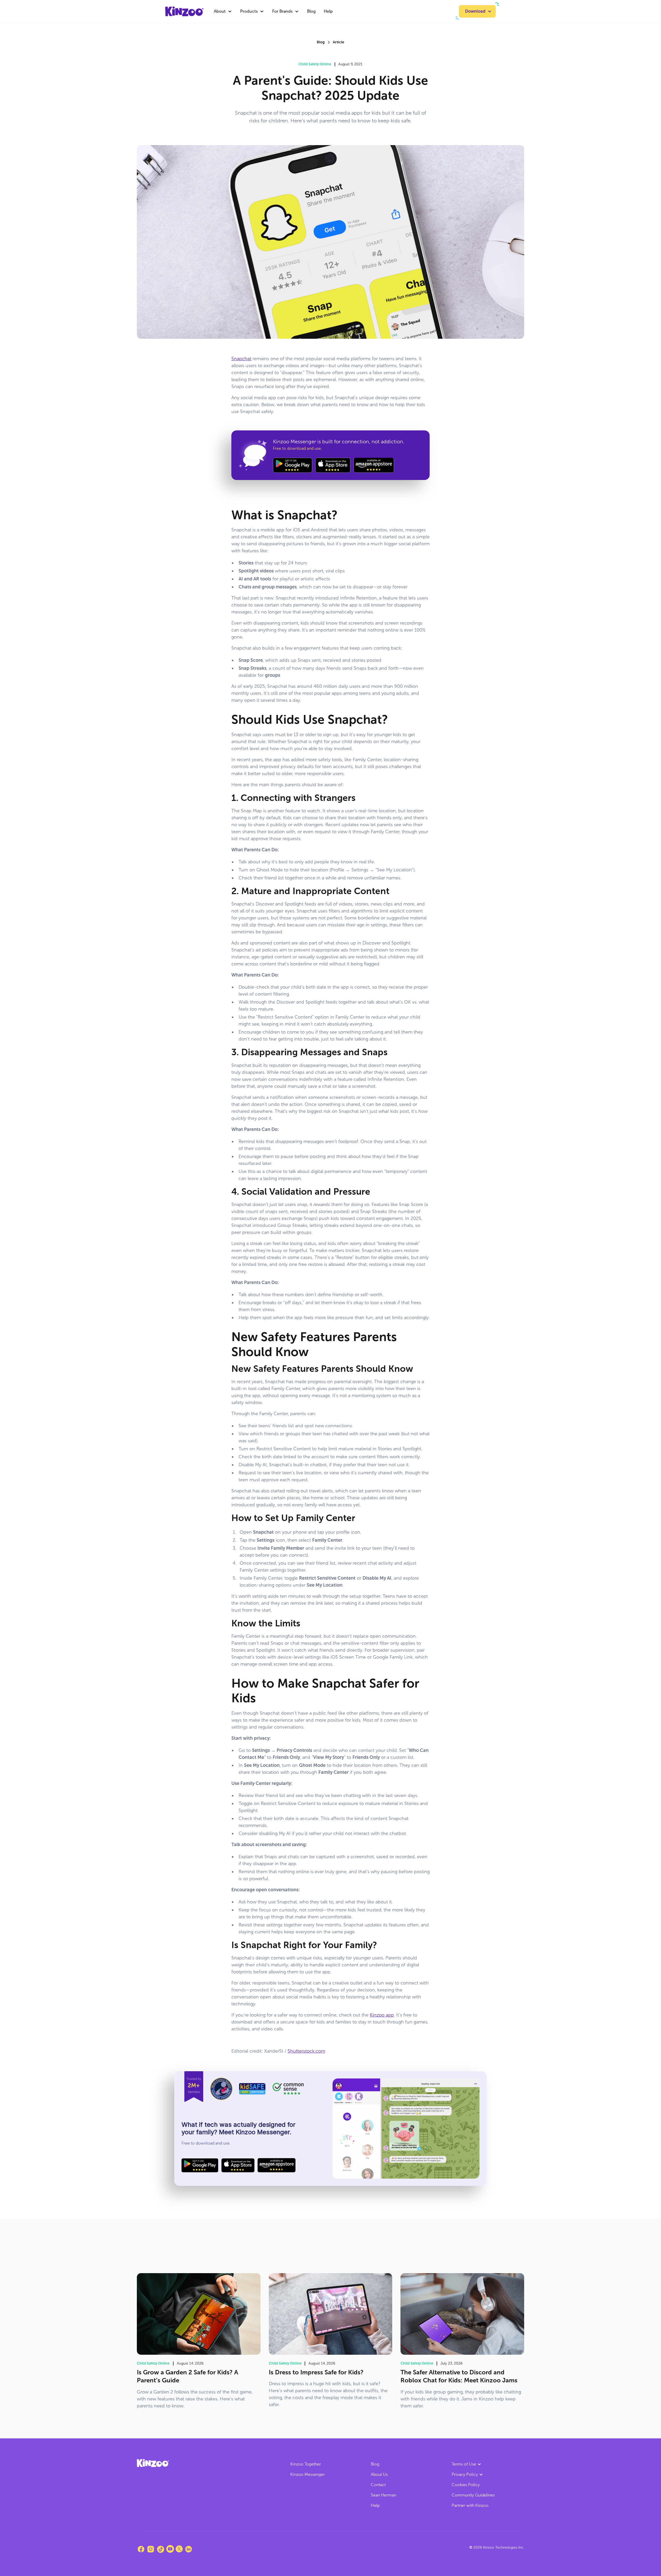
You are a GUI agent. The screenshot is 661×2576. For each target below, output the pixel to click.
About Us (379, 2474)
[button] (223, 11)
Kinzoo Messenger (308, 2474)
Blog (311, 11)
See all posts (506, 2250)
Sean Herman (383, 2495)
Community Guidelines (473, 2495)
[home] (184, 11)
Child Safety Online (315, 64)
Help (328, 11)
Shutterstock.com (306, 2051)
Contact (378, 2485)
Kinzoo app (382, 2015)
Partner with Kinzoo (470, 2505)
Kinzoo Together (306, 2464)
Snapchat (241, 359)
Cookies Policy (466, 2485)
